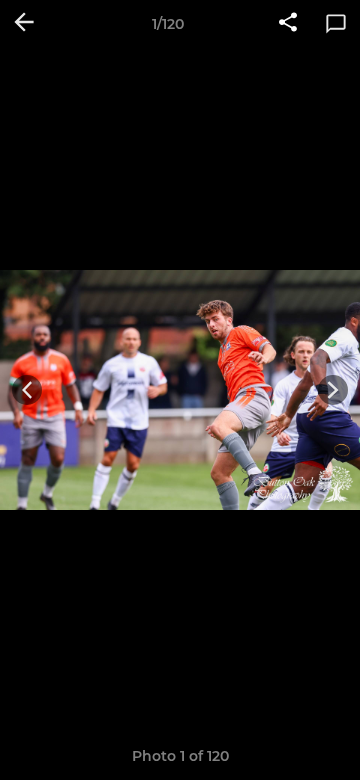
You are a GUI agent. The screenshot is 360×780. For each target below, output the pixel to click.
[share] (288, 24)
